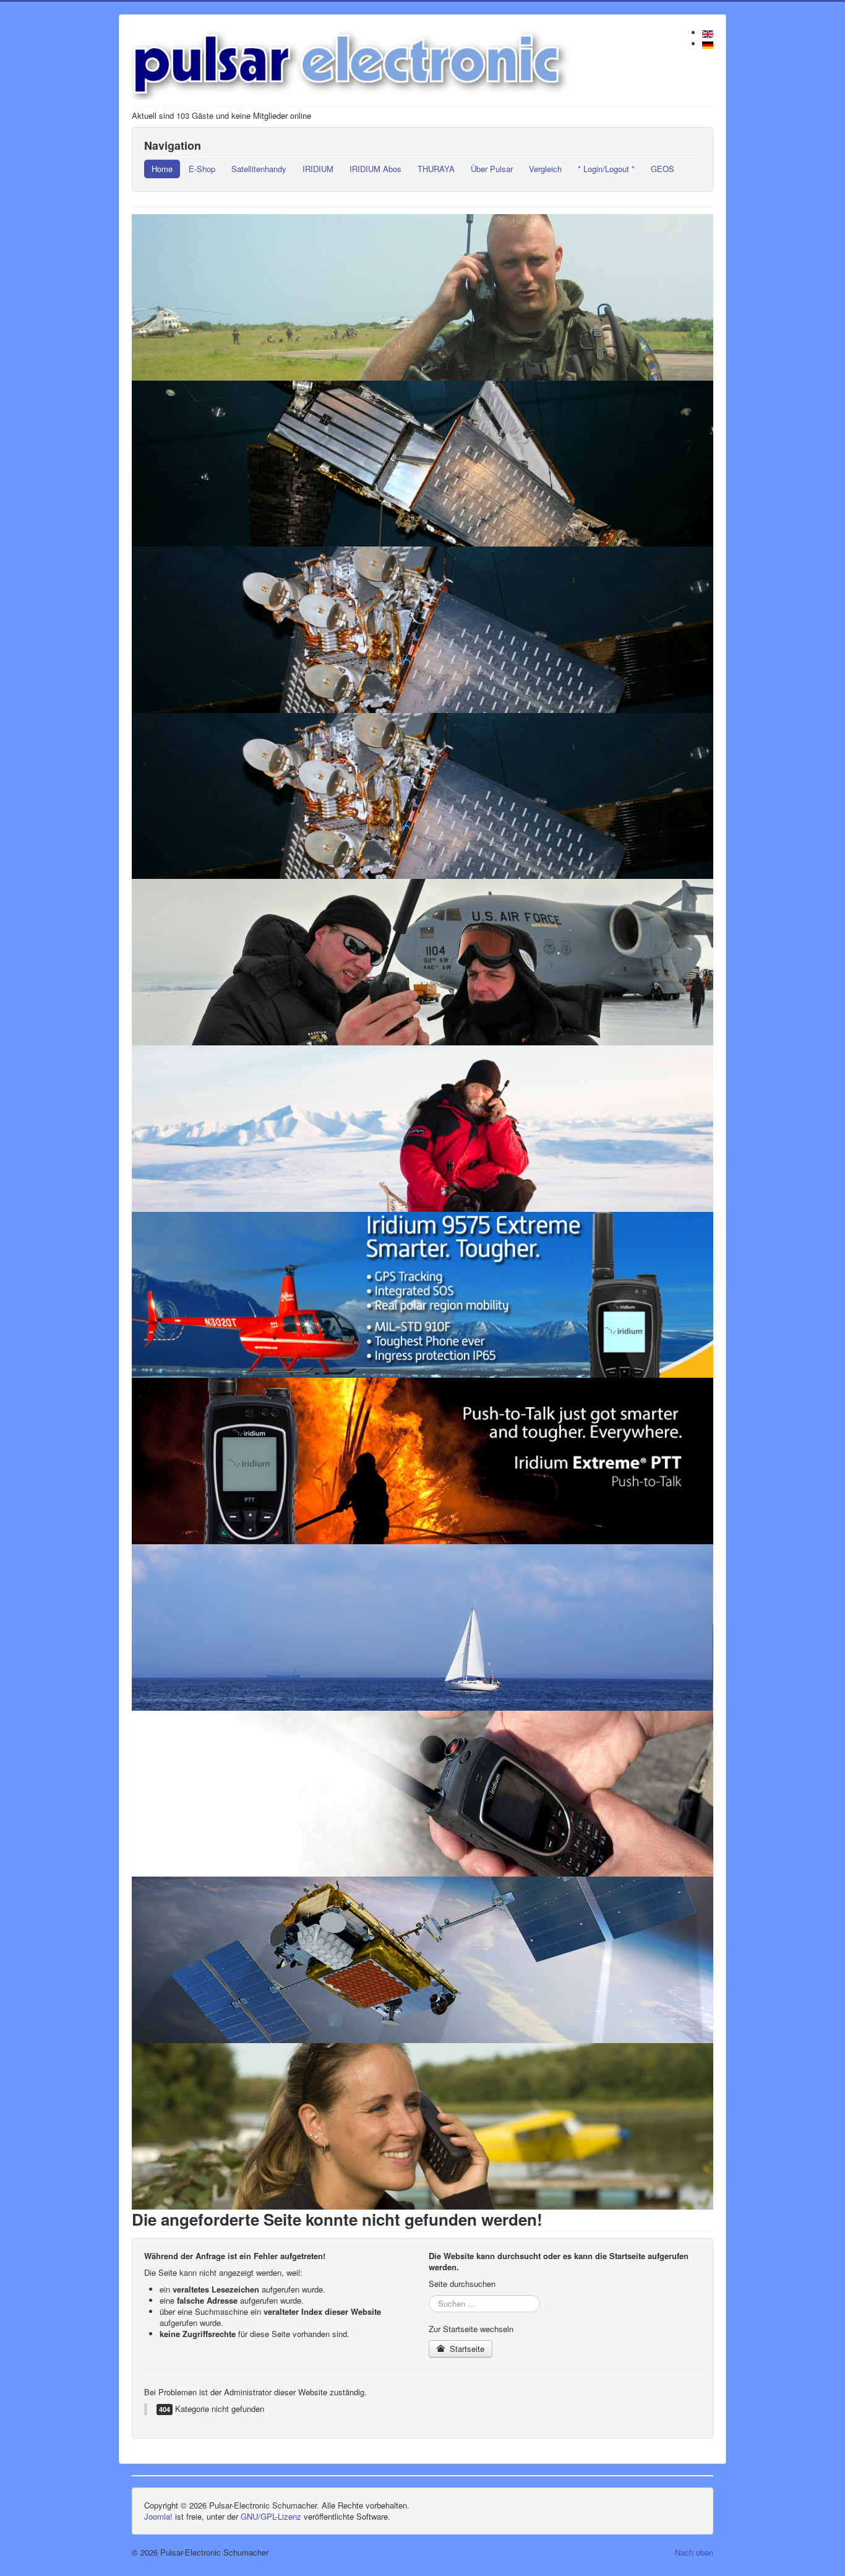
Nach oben (694, 2552)
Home (162, 169)
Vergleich (545, 169)
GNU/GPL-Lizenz (271, 2516)
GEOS (663, 169)
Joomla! (158, 2516)
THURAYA (436, 169)
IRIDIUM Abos (375, 169)
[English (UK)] (708, 32)
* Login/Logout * (606, 169)
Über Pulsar (492, 169)
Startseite (466, 2349)
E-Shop (202, 169)
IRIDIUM (318, 169)
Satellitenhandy (259, 169)
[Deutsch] (708, 44)
